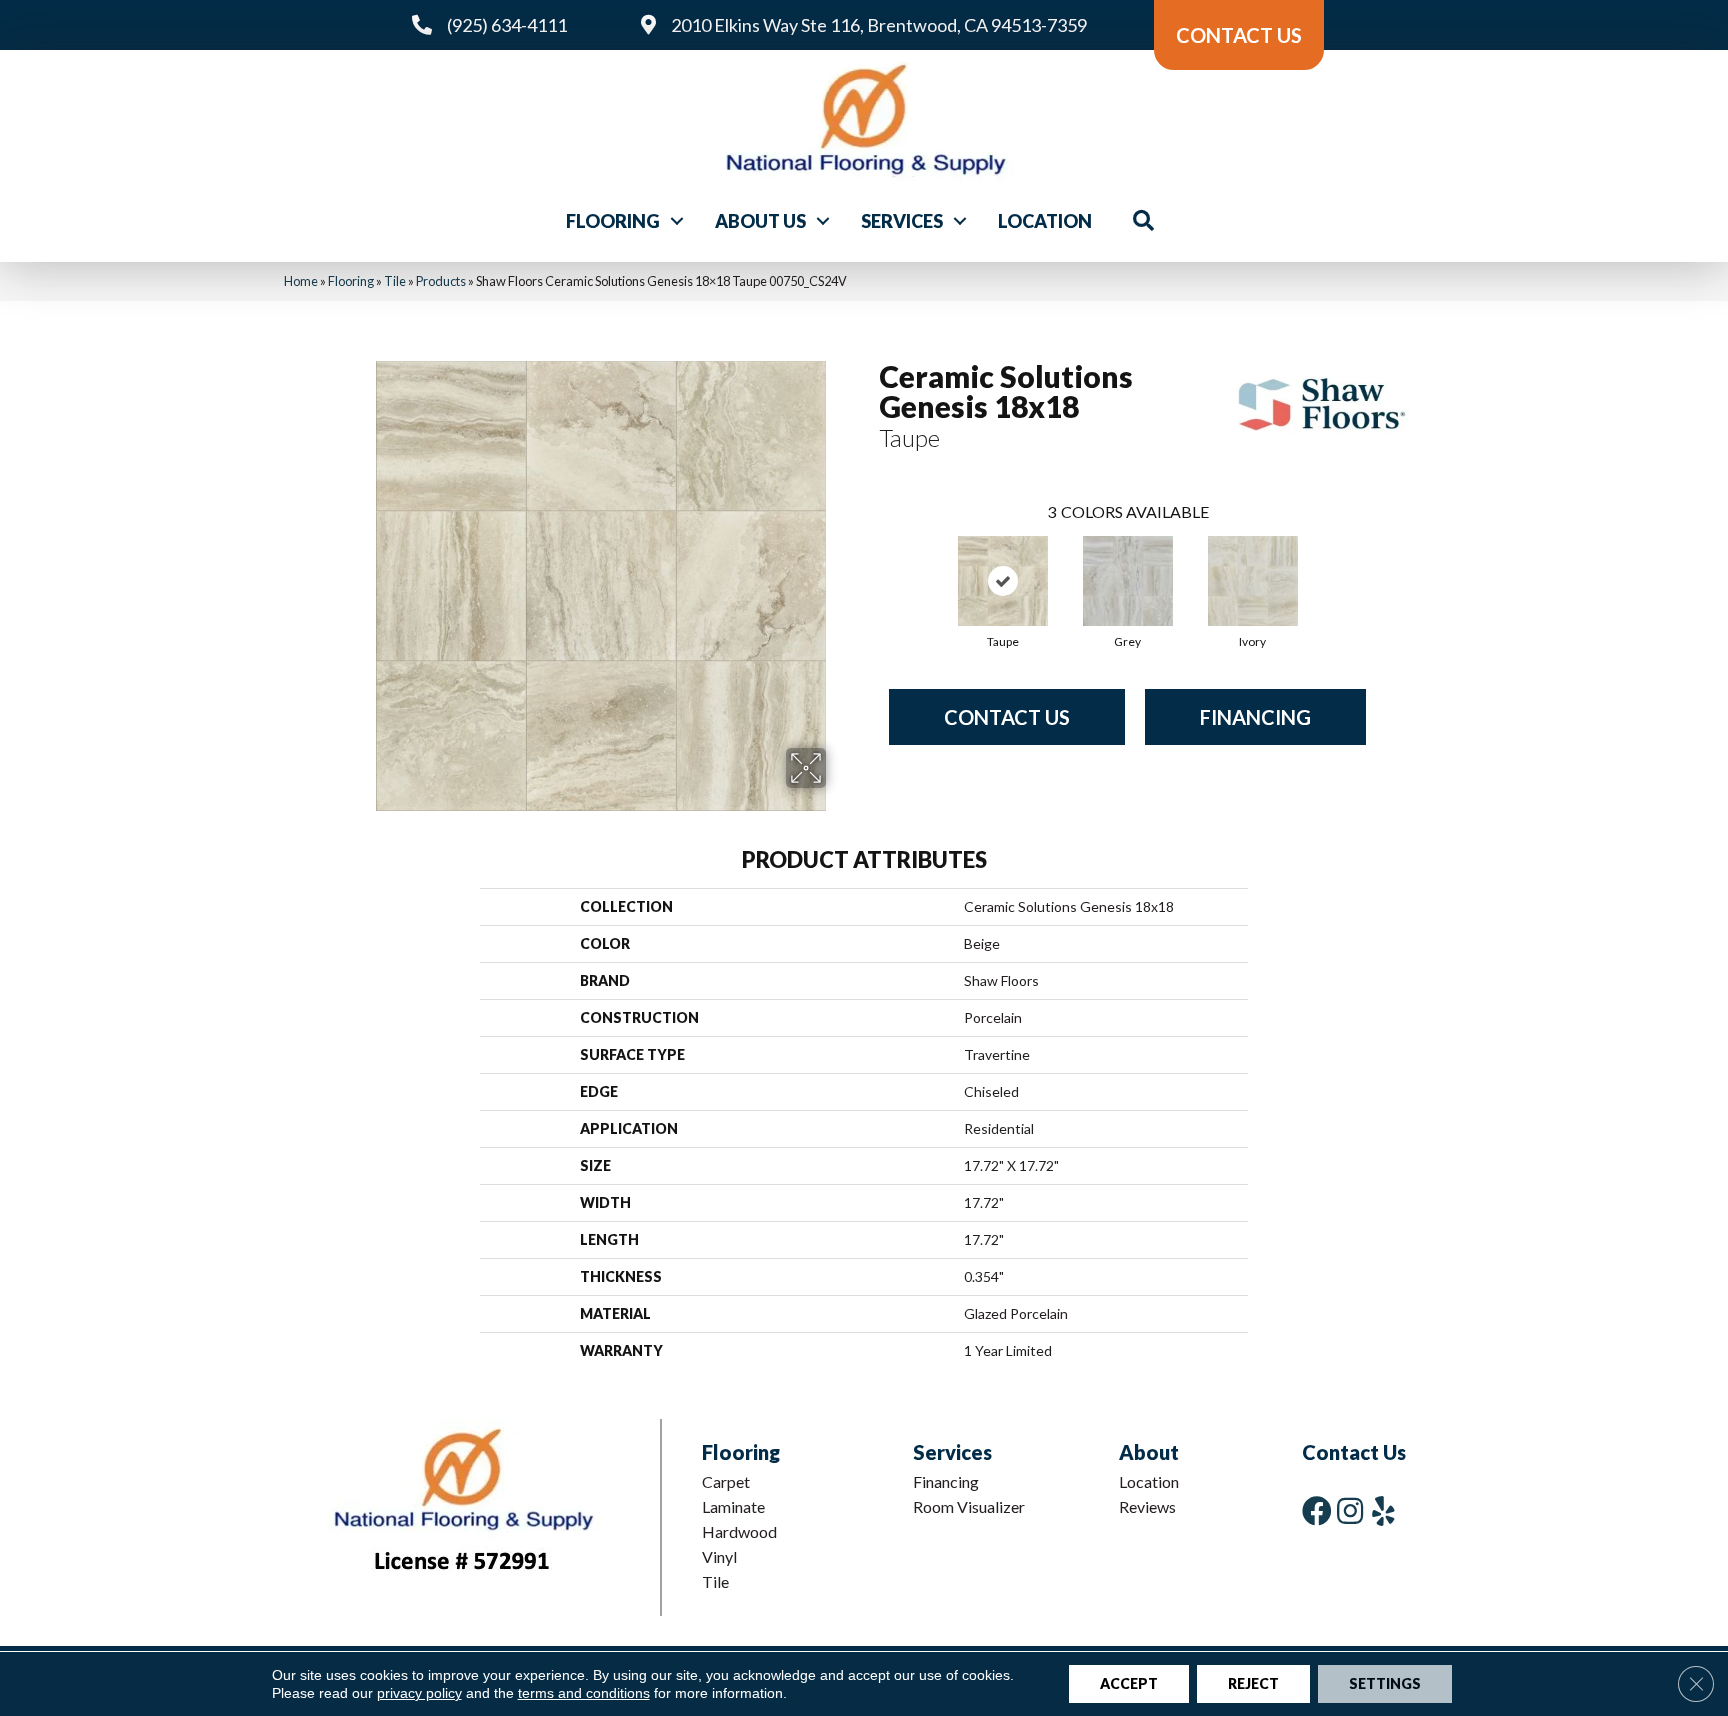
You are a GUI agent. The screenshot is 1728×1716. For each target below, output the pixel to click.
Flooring (613, 221)
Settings (1385, 1683)
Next (1386, 561)
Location (1045, 221)
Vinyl (719, 1556)
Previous (869, 561)
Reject (1253, 1683)
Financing (1255, 717)
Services (902, 221)
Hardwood (739, 1531)
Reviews (1147, 1506)
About (1149, 1452)
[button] (677, 221)
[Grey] (1128, 581)
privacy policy (419, 1693)
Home (301, 281)
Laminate (733, 1506)
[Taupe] (1003, 581)
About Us (760, 221)
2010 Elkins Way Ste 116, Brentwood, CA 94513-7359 (879, 25)
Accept (1129, 1683)
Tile (395, 281)
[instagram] (1350, 1510)
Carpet (726, 1481)
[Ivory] (1253, 581)
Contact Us (1007, 717)
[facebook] (1317, 1510)
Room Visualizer (969, 1506)
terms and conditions (584, 1693)
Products (441, 281)
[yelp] (1383, 1510)
